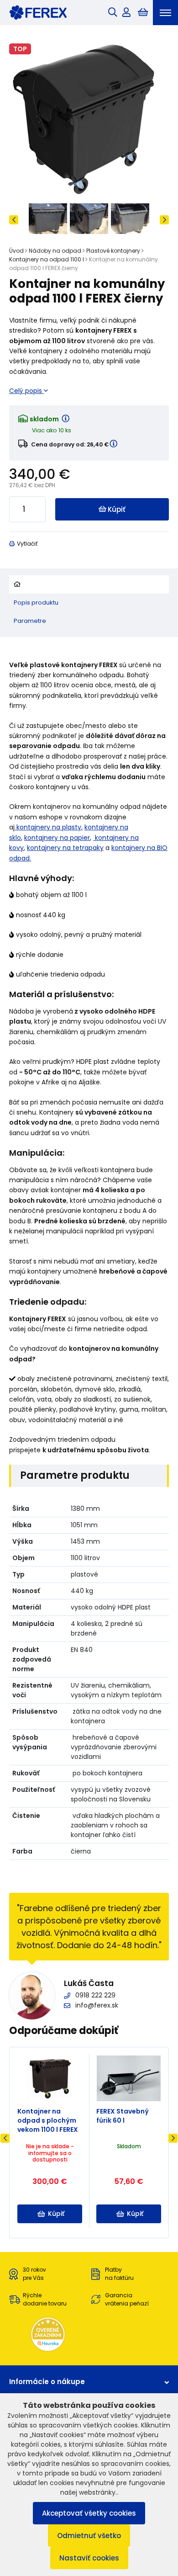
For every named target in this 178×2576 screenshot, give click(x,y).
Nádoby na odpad (55, 251)
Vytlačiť (27, 544)
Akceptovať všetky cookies (89, 2513)
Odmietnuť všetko (89, 2536)
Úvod (16, 251)
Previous (14, 220)
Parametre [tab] (30, 621)
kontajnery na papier (57, 838)
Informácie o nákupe (47, 2382)
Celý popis (26, 391)
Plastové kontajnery (113, 251)
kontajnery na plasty (48, 827)
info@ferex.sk (97, 2005)
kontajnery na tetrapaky (65, 848)
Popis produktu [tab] (36, 603)
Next (164, 220)
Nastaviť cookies (89, 2558)
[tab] (89, 584)
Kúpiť (117, 509)
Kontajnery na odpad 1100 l (47, 259)
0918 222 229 (95, 1995)
